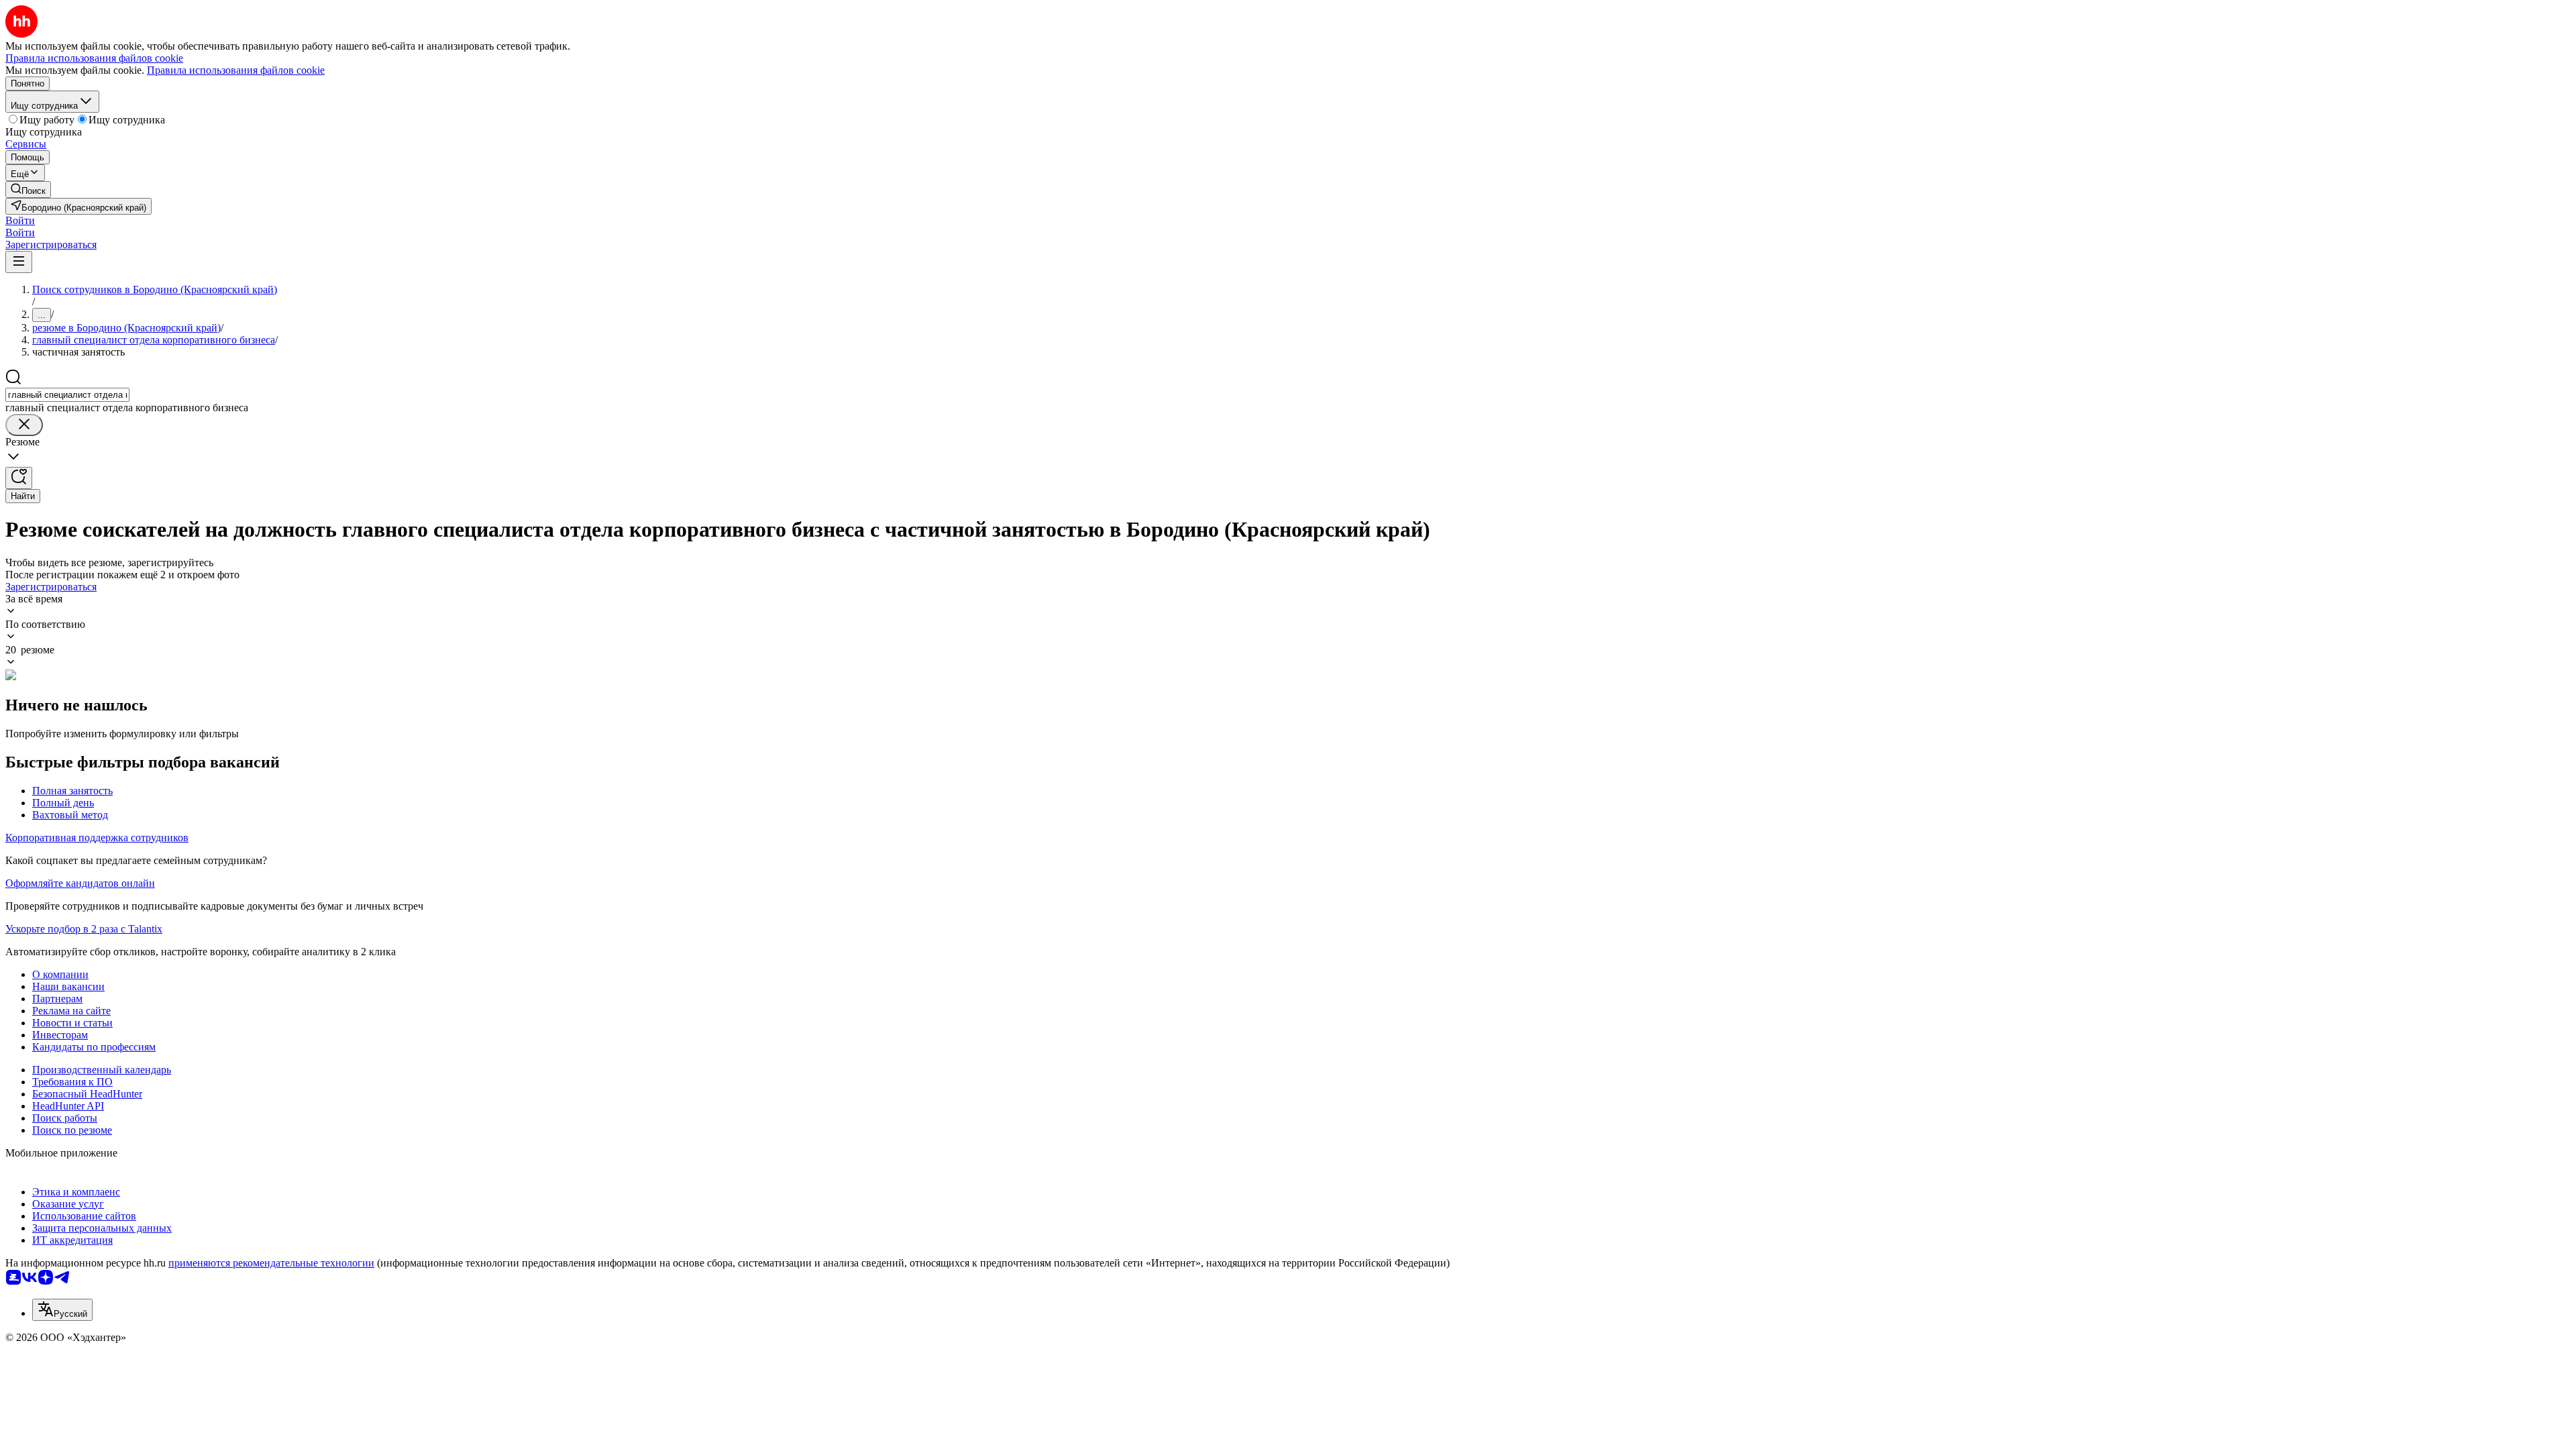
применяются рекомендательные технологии (271, 1263)
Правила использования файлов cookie (236, 70)
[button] (20, 220)
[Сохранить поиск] (19, 478)
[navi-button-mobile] (19, 262)
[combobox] (67, 395)
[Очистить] (24, 425)
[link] (28, 190)
